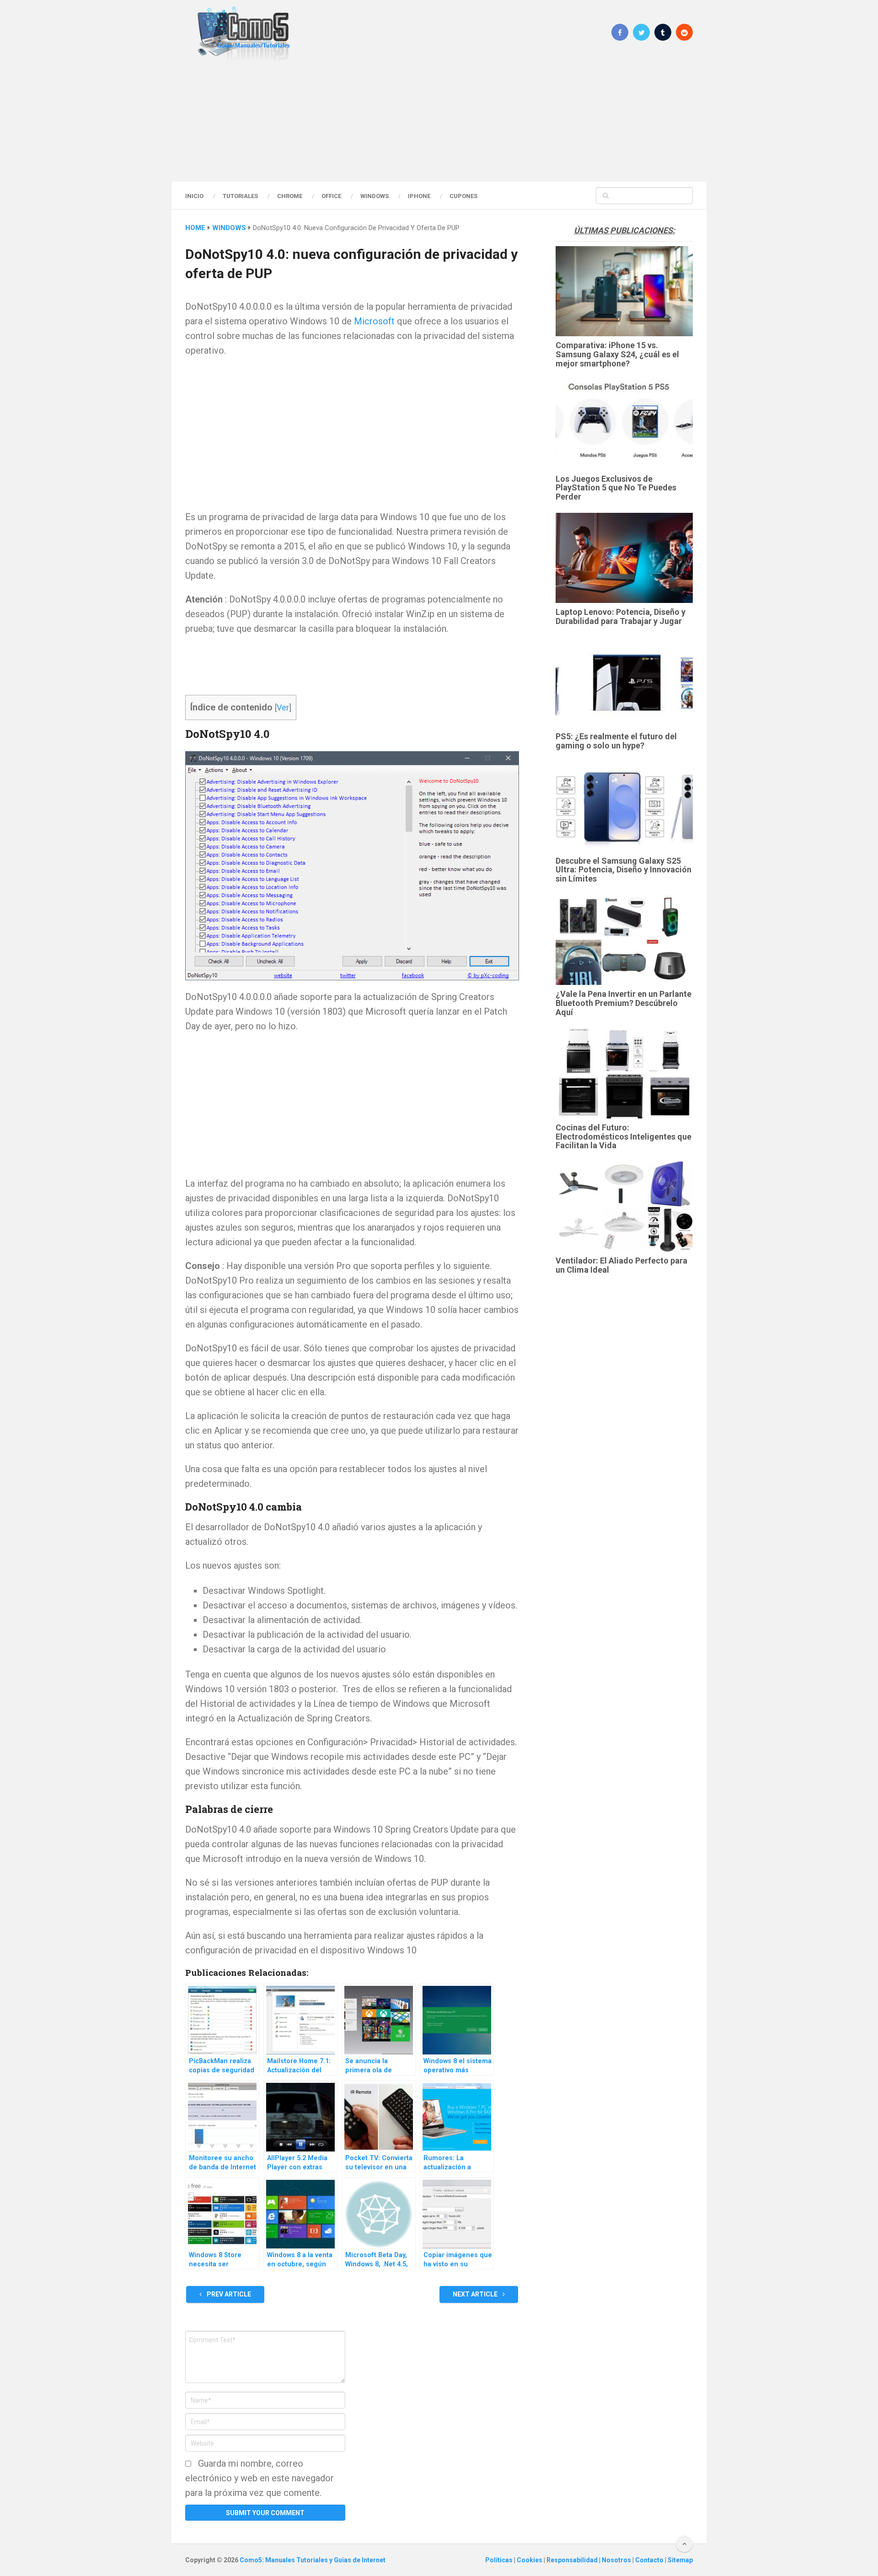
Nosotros (617, 2560)
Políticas (500, 2560)
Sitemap (680, 2560)
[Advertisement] (439, 121)
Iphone (419, 196)
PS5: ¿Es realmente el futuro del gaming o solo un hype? (616, 741)
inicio (194, 196)
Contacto (650, 2560)
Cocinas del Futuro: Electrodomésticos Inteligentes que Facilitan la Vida (624, 1137)
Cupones (463, 196)
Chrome (290, 196)
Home (195, 228)
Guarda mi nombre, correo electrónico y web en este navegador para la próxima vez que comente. (260, 2478)
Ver (283, 707)
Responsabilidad (573, 2560)
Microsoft (374, 321)
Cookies (530, 2560)
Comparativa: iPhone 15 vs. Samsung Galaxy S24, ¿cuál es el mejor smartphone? (617, 354)
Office (331, 196)
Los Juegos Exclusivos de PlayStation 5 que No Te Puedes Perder (616, 488)
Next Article (476, 2294)
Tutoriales (240, 196)
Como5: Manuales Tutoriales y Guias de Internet (313, 2560)
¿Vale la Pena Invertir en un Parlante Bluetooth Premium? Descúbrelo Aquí (624, 1003)
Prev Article (228, 2294)
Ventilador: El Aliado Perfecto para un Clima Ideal (621, 1265)
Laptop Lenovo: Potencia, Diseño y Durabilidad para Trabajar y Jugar (621, 616)
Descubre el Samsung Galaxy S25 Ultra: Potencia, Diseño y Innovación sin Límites (624, 870)
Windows (375, 196)
